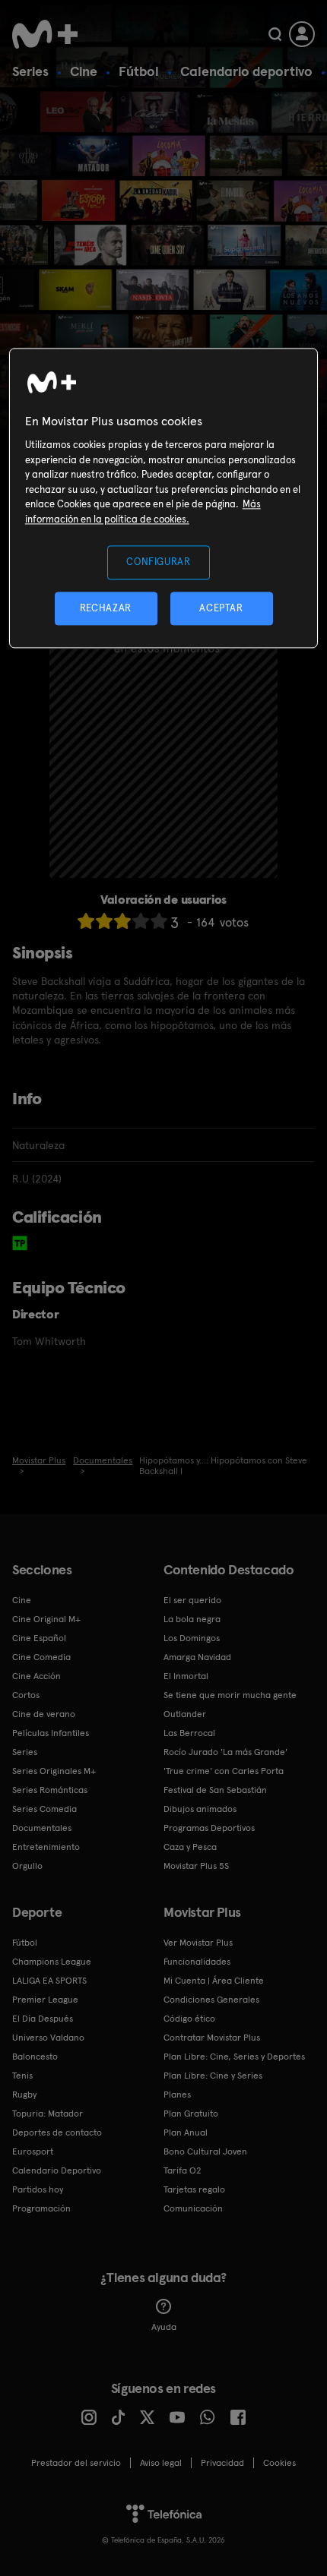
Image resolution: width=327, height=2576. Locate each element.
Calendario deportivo (246, 71)
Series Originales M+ (54, 1771)
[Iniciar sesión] (302, 34)
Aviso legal (161, 2463)
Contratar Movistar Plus (212, 2038)
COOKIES (279, 2463)
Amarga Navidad (197, 1657)
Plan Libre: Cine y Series (213, 2076)
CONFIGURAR (159, 562)
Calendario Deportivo (57, 2170)
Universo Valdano (48, 2038)
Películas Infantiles (51, 1733)
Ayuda (164, 2327)
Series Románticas (50, 1790)
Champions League (52, 1962)
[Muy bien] (159, 921)
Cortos (26, 1695)
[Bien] (141, 921)
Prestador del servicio (76, 2463)
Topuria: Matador (48, 2114)
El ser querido (192, 1600)
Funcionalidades (197, 1962)
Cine (84, 71)
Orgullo (27, 1866)
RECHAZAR (106, 608)
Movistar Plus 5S (196, 1866)
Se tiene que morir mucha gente (230, 1695)
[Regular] (122, 921)
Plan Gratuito (191, 2114)
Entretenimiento (46, 1847)
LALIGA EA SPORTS (49, 1981)
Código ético (189, 2019)
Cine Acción (37, 1676)
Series (30, 71)
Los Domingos (192, 1638)
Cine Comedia (41, 1657)
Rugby (24, 2095)
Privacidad (222, 2463)
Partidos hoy (38, 2189)
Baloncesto (35, 2057)
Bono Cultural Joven (205, 2151)
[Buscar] (275, 34)
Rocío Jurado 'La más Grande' (225, 1752)
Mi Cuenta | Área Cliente (214, 1981)
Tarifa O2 (183, 2170)
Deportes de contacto (57, 2132)
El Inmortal (186, 1676)
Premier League (45, 2000)
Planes (177, 2095)
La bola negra (192, 1619)
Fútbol (139, 71)
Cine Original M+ (46, 1619)
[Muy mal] (86, 921)
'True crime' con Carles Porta (224, 1771)
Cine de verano (44, 1714)
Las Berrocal (189, 1733)
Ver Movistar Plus (198, 1943)
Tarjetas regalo (194, 2189)
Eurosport (33, 2151)
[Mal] (104, 921)
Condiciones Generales (211, 2000)
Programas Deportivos (209, 1828)
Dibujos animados (200, 1809)
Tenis (22, 2076)
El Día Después (43, 2019)
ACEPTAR (221, 608)
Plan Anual (186, 2132)
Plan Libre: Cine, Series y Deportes (234, 2057)
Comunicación (193, 2208)
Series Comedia (44, 1809)
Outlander (185, 1714)
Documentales (42, 1828)
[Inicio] (46, 34)
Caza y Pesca (190, 1847)
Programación (41, 2208)
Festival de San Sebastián (215, 1790)
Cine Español (39, 1638)
